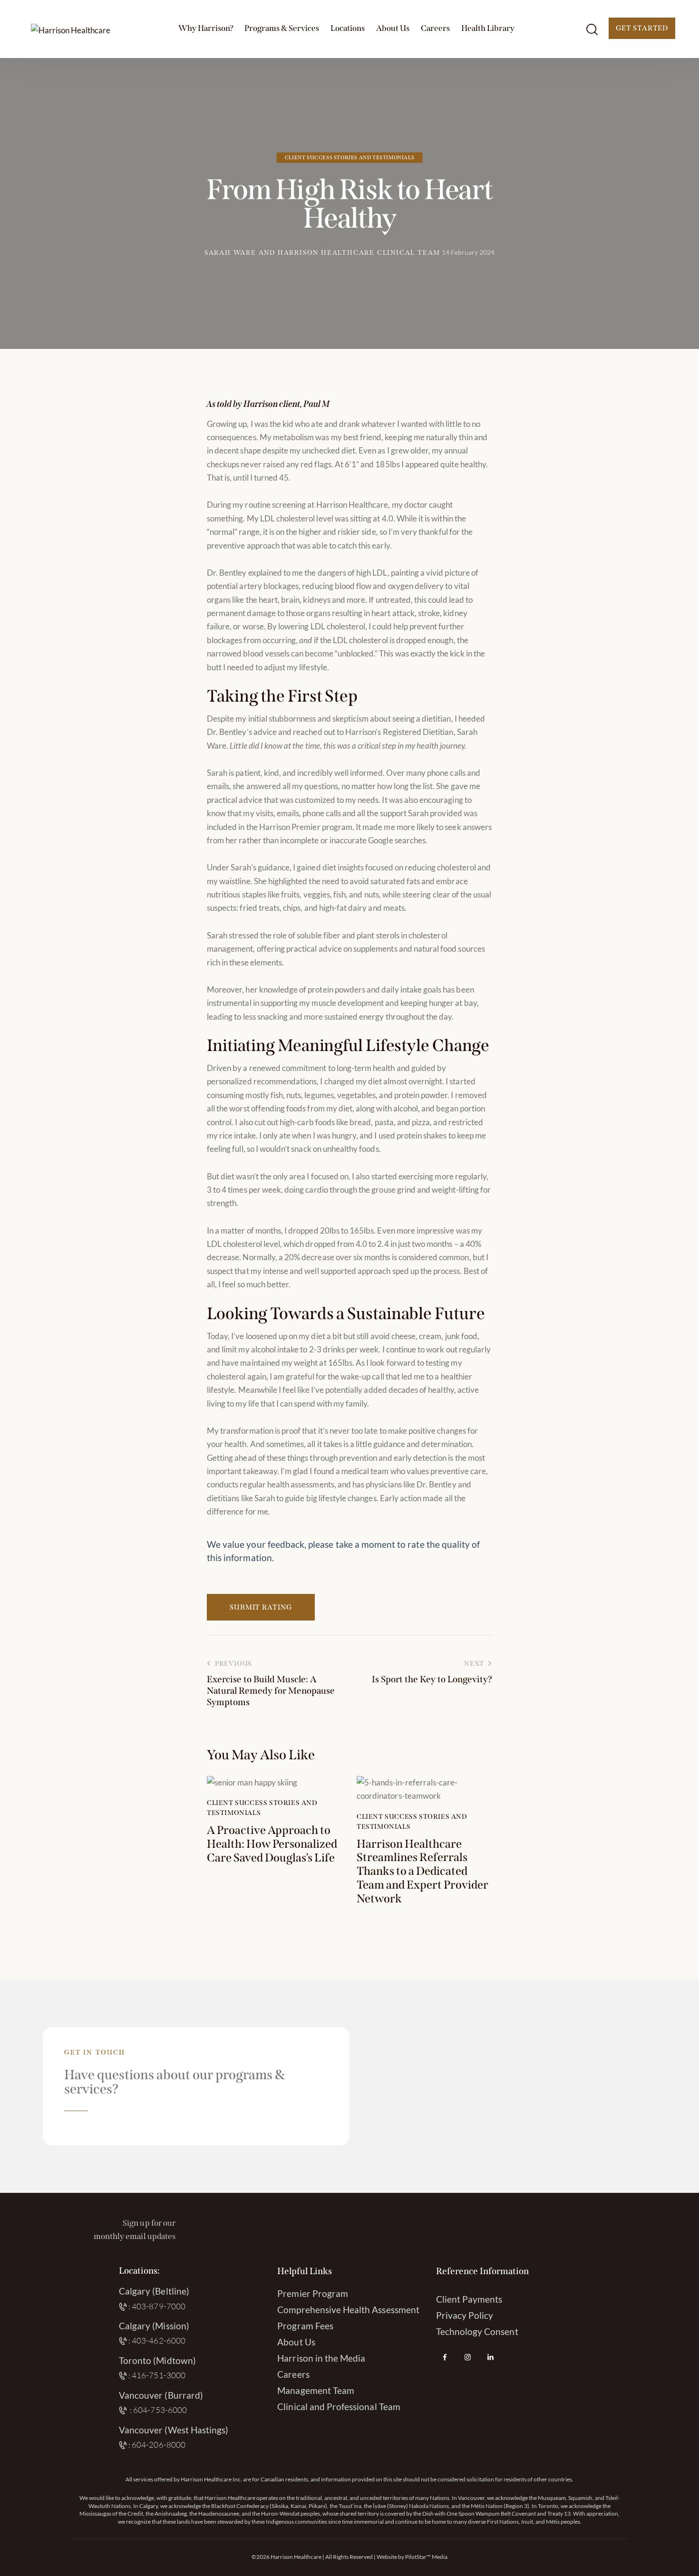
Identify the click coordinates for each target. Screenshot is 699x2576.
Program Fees (305, 2326)
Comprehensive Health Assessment (348, 2310)
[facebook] (445, 2357)
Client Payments (469, 2299)
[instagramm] (468, 2357)
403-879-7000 (159, 2306)
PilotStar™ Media (426, 2557)
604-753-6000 (160, 2410)
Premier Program (313, 2293)
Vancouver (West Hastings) (174, 2430)
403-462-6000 (159, 2340)
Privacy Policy (465, 2315)
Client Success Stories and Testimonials (349, 158)
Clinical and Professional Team (339, 2407)
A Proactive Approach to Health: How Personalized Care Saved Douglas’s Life (272, 1844)
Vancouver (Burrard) (161, 2395)
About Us (296, 2342)
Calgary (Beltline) (154, 2291)
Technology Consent (477, 2331)
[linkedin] (491, 2357)
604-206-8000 (159, 2445)
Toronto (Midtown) (157, 2360)
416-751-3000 (159, 2375)
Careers (293, 2374)
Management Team (316, 2390)
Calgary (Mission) (154, 2326)
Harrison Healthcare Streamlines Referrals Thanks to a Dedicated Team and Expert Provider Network (422, 1871)
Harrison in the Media (321, 2358)
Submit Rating (261, 1607)
